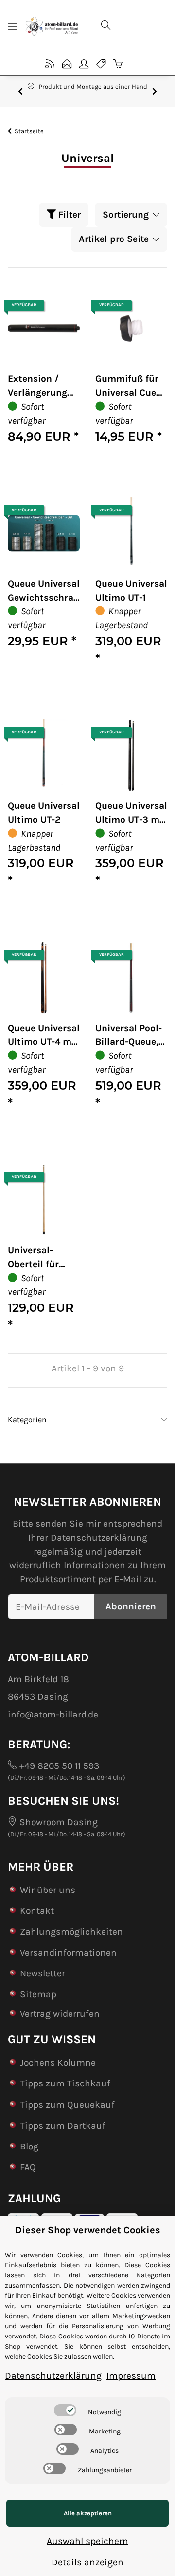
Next (155, 91)
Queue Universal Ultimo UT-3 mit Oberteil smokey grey (131, 813)
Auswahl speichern (87, 2541)
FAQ (28, 2167)
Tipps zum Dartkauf (63, 2125)
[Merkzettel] (101, 64)
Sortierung (126, 215)
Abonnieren (131, 1606)
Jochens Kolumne (58, 2062)
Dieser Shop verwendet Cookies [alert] (88, 2230)
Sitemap (38, 1994)
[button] (130, 26)
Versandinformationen (68, 1952)
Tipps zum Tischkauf (65, 2083)
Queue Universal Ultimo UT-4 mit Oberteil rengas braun (44, 1036)
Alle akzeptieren (88, 2513)
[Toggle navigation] (13, 26)
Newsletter (43, 1973)
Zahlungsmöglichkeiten (71, 1932)
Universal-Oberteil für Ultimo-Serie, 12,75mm (37, 1258)
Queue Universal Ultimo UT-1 (131, 590)
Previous (20, 91)
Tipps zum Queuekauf (67, 2105)
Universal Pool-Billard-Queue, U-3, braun (129, 1036)
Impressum (131, 2376)
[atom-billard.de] (52, 26)
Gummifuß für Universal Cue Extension (127, 386)
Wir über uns (48, 1890)
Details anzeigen (87, 2562)
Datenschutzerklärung (99, 1537)
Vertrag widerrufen (60, 2013)
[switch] (65, 2410)
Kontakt (37, 1911)
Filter (68, 215)
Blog (29, 2146)
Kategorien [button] (27, 1420)
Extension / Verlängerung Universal (37, 386)
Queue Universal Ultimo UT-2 (44, 812)
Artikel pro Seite (114, 239)
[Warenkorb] (118, 64)
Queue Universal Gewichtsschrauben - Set (44, 591)
